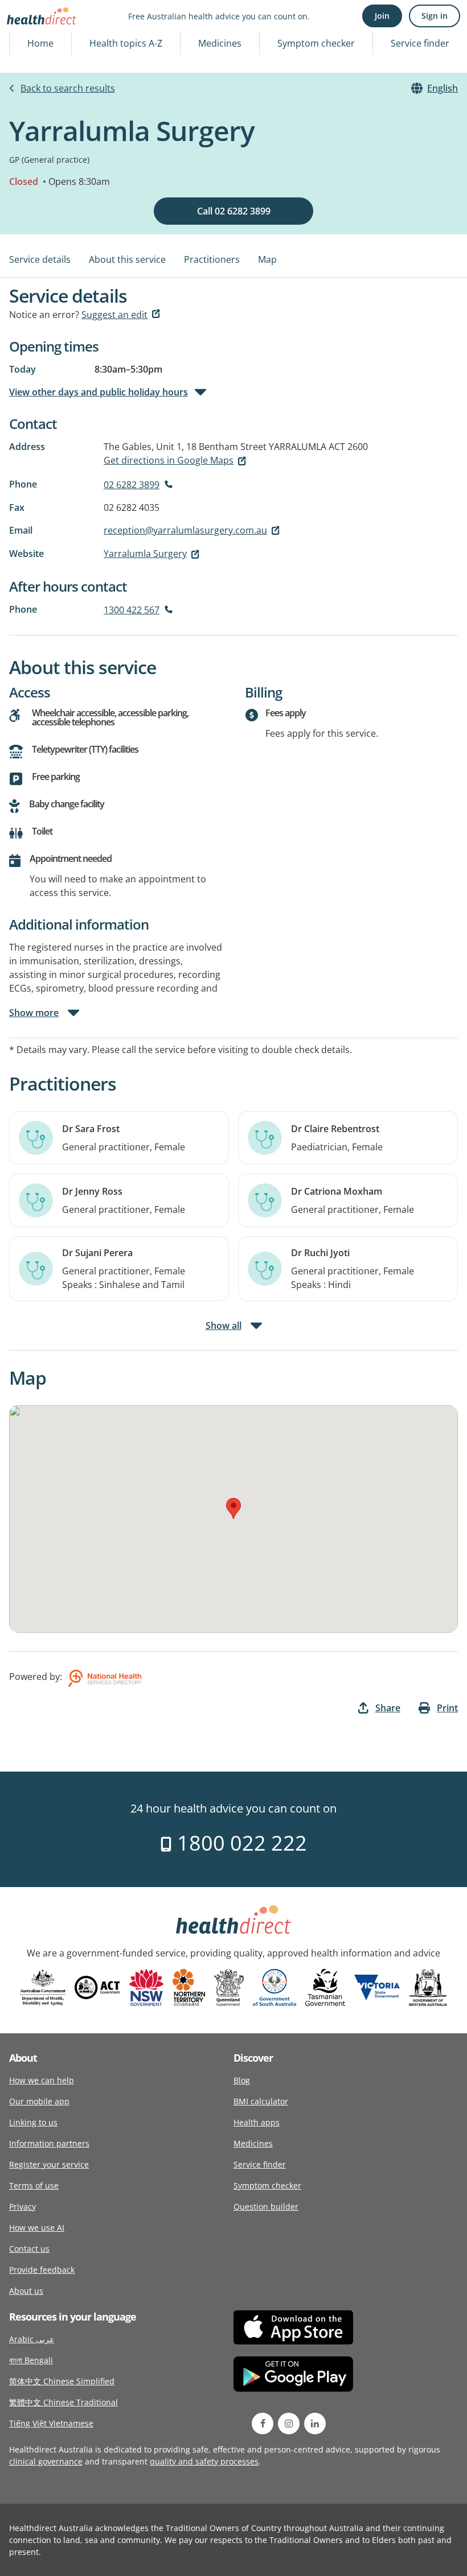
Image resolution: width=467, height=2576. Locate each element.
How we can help (42, 2080)
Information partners (49, 2143)
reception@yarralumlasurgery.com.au (185, 530)
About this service (127, 259)
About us (26, 2291)
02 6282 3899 (132, 485)
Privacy (22, 2206)
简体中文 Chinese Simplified (62, 2381)
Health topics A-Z (126, 43)
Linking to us (33, 2122)
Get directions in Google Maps (169, 460)
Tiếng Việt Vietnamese (51, 2423)
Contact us (29, 2249)
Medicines (220, 43)
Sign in (435, 16)
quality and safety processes (204, 2461)
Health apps (257, 2122)
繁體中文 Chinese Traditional (64, 2402)
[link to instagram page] (289, 2424)
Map (267, 259)
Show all (224, 1326)
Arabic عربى (32, 2339)
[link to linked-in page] (315, 2424)
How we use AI (37, 2228)
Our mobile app (39, 2101)
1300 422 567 (132, 610)
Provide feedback (42, 2270)
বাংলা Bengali (31, 2360)
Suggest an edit (114, 315)
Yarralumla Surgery (145, 554)
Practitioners (212, 259)
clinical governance (46, 2461)
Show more (34, 1013)
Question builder (266, 2206)
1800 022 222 (239, 1843)
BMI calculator (261, 2101)
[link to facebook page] (263, 2424)
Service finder (420, 43)
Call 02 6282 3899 (234, 211)
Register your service (49, 2164)
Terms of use (34, 2185)
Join (382, 16)
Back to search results (68, 88)
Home (40, 43)
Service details (40, 259)
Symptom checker (316, 43)
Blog (242, 2080)
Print (447, 1708)
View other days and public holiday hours (99, 392)
